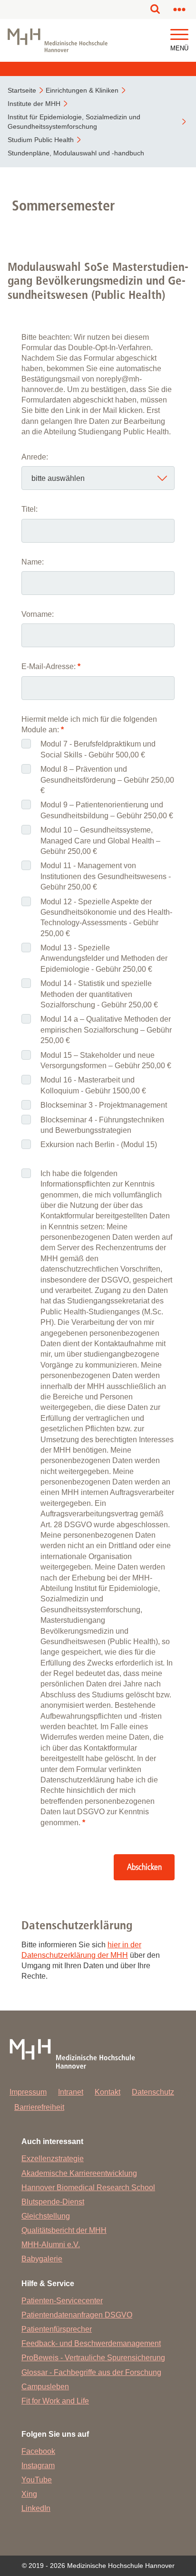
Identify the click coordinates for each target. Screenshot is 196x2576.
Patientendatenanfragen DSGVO (77, 2315)
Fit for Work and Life (55, 2401)
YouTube (37, 2480)
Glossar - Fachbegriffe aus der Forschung (91, 2372)
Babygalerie (42, 2259)
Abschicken (144, 1867)
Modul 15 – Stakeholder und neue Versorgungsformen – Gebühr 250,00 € (106, 1060)
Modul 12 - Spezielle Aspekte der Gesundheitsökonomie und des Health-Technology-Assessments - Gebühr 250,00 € (106, 918)
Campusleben (45, 2387)
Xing (29, 2494)
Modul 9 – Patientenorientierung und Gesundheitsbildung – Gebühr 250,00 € (107, 810)
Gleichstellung (46, 2216)
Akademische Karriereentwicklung (79, 2173)
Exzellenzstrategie (53, 2159)
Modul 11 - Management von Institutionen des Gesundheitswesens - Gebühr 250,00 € (106, 876)
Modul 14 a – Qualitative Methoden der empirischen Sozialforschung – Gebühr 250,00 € (106, 1030)
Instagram (38, 2466)
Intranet (71, 2092)
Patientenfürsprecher (57, 2329)
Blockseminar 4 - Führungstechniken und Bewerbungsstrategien (102, 1125)
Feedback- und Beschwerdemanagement (91, 2343)
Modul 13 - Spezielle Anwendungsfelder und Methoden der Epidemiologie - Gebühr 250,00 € (104, 958)
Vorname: (38, 614)
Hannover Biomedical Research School (88, 2188)
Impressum (28, 2092)
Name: (33, 562)
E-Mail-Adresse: (51, 666)
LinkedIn (36, 2508)
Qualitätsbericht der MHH (64, 2230)
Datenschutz (153, 2092)
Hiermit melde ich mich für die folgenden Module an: (89, 724)
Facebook (38, 2451)
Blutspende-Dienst (53, 2202)
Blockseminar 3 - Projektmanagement (104, 1105)
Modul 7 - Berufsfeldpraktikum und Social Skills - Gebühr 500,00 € (98, 749)
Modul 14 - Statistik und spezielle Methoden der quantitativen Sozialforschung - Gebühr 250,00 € (99, 994)
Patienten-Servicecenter (62, 2301)
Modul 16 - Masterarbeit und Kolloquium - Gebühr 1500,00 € (93, 1085)
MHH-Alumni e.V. (51, 2245)
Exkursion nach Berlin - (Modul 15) (99, 1144)
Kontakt (108, 2092)
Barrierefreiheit (39, 2107)
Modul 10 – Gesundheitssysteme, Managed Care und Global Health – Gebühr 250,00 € (100, 841)
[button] (179, 35)
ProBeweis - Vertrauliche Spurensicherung (93, 2358)
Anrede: (35, 457)
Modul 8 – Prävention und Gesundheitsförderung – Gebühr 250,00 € (107, 780)
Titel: (29, 509)
